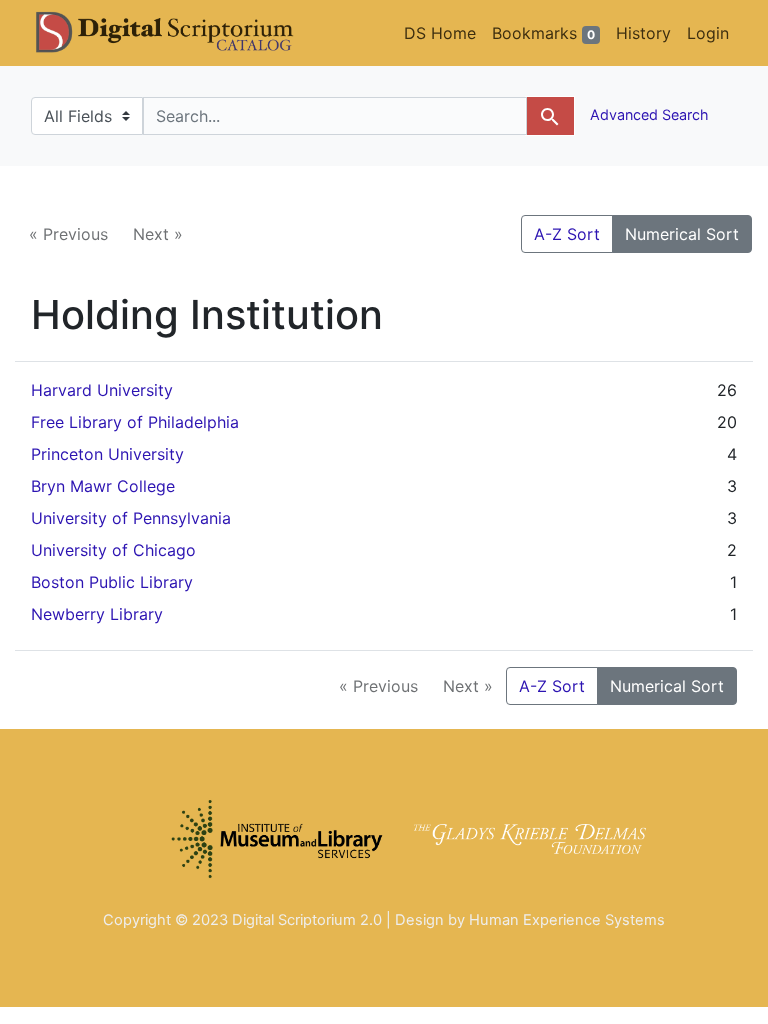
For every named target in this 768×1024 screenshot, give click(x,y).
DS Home (440, 33)
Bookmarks (543, 33)
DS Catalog (181, 33)
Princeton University (107, 454)
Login (708, 33)
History (643, 33)
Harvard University (102, 390)
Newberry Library (97, 614)
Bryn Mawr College (103, 486)
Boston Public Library (112, 582)
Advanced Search (647, 114)
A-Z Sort (567, 234)
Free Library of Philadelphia (135, 422)
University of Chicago (113, 550)
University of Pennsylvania (131, 518)
